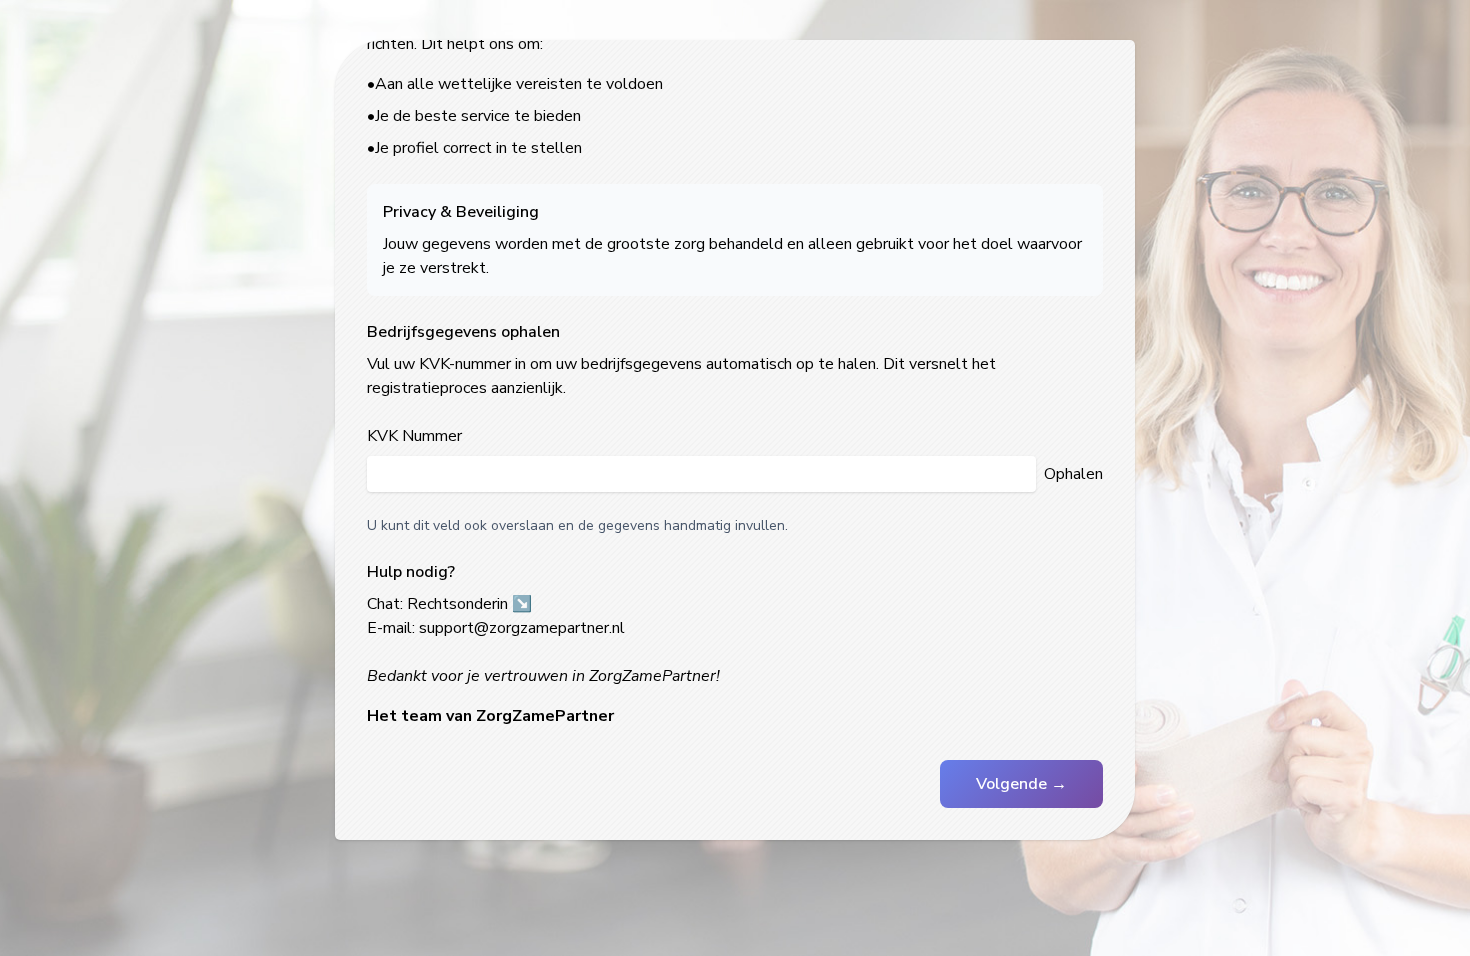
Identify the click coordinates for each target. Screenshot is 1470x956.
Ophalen (1073, 474)
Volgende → (1021, 784)
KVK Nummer (414, 436)
